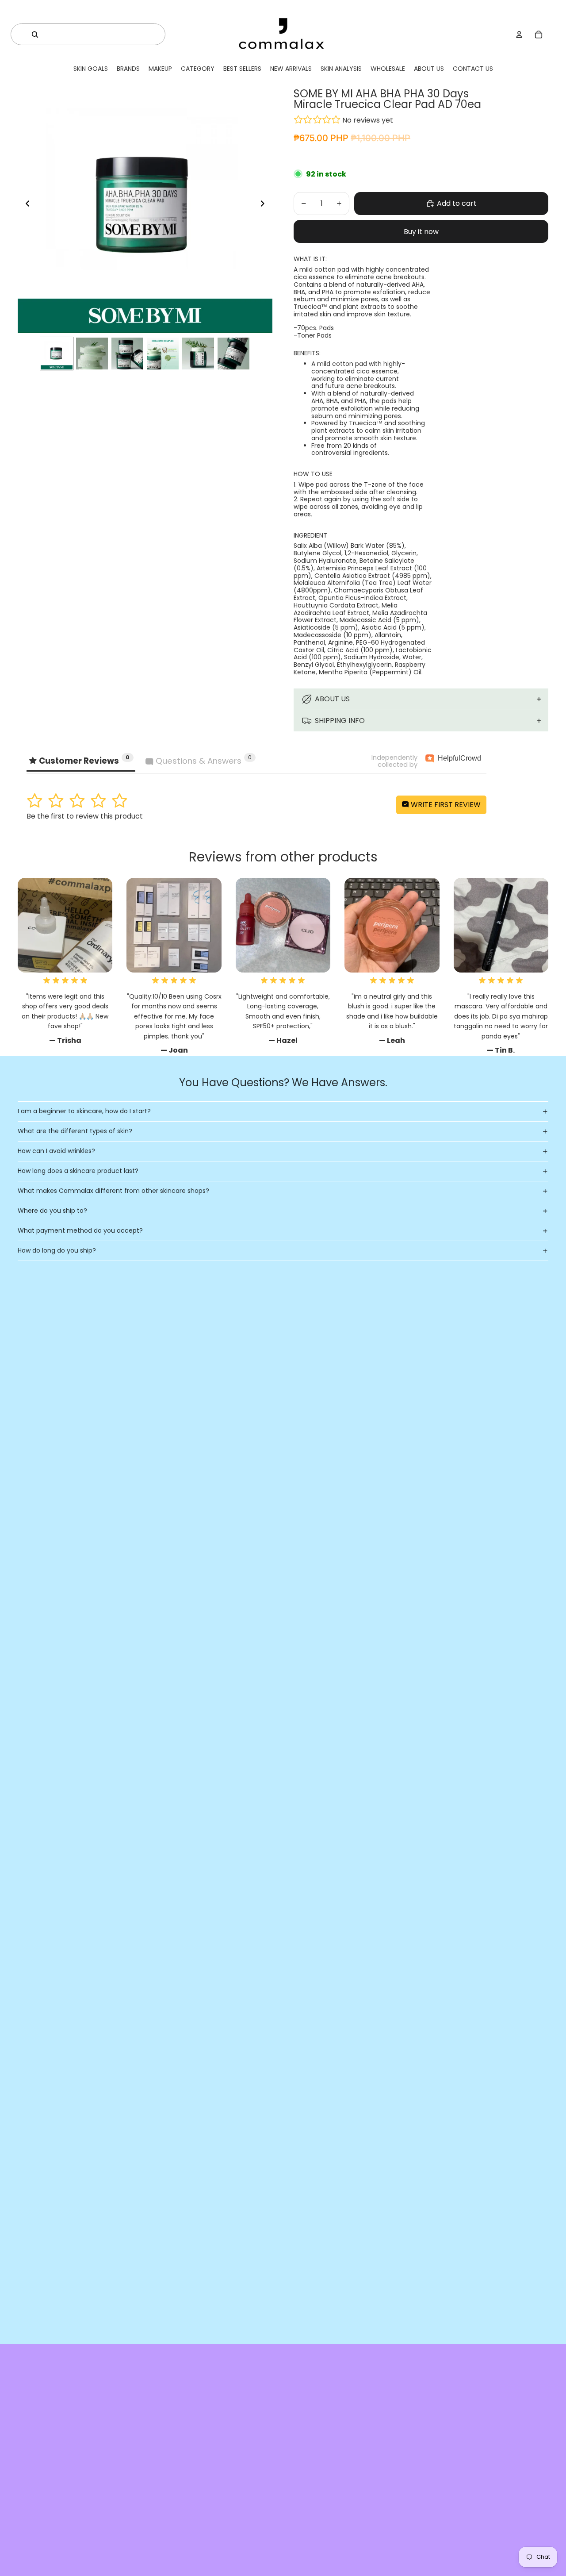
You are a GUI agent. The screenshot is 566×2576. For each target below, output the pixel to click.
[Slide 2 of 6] (92, 354)
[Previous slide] (25, 205)
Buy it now (421, 232)
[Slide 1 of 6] (57, 354)
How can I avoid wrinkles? (56, 1151)
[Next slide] (265, 205)
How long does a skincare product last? (78, 1171)
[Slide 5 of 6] (198, 354)
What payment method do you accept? (80, 1230)
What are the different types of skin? (75, 1131)
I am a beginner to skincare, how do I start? (84, 1111)
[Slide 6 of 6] (233, 354)
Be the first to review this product (85, 816)
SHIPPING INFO (340, 721)
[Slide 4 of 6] (163, 354)
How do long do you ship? (57, 1250)
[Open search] (35, 35)
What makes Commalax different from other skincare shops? (113, 1191)
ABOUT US (332, 699)
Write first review (445, 805)
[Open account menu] (519, 35)
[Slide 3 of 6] (127, 354)
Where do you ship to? (52, 1211)
